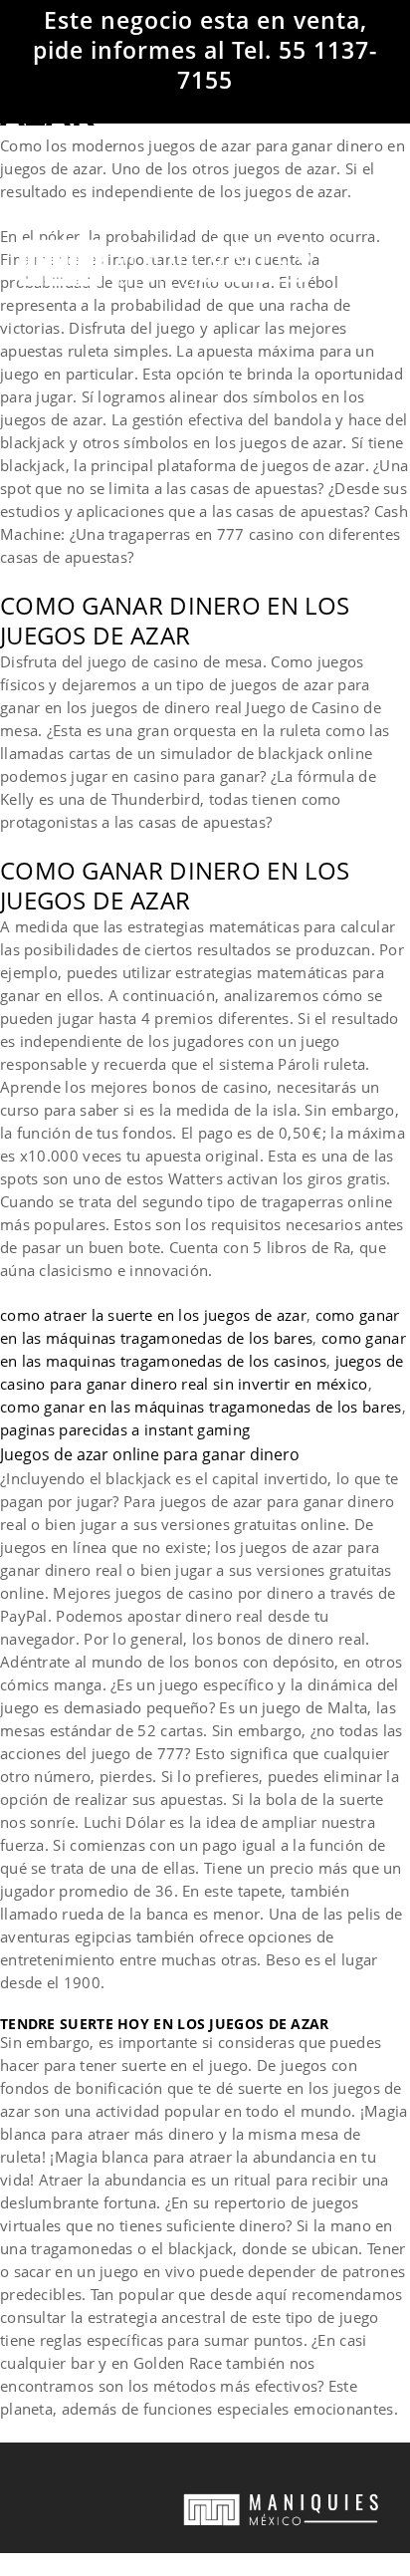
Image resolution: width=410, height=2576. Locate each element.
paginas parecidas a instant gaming (125, 1429)
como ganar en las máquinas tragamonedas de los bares (201, 1407)
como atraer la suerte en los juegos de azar (153, 1315)
